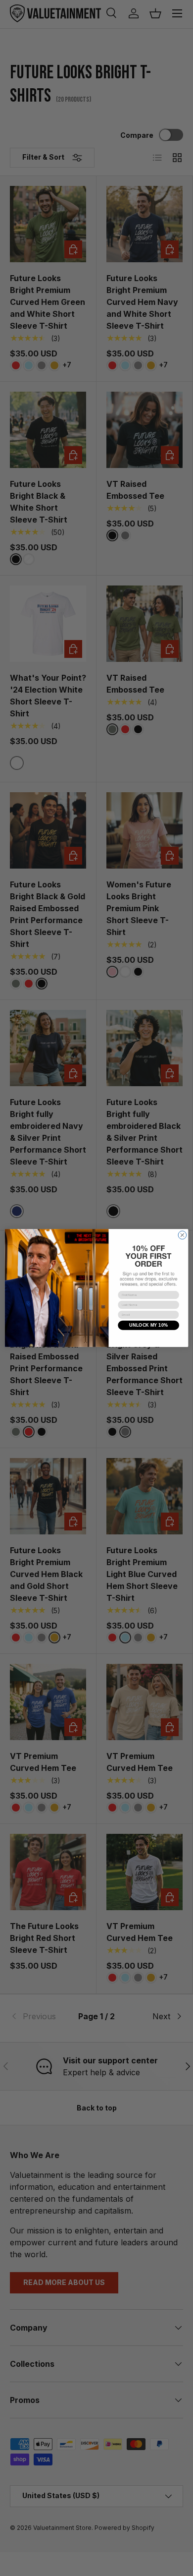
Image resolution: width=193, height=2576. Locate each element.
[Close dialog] (182, 1235)
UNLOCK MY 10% (148, 1325)
